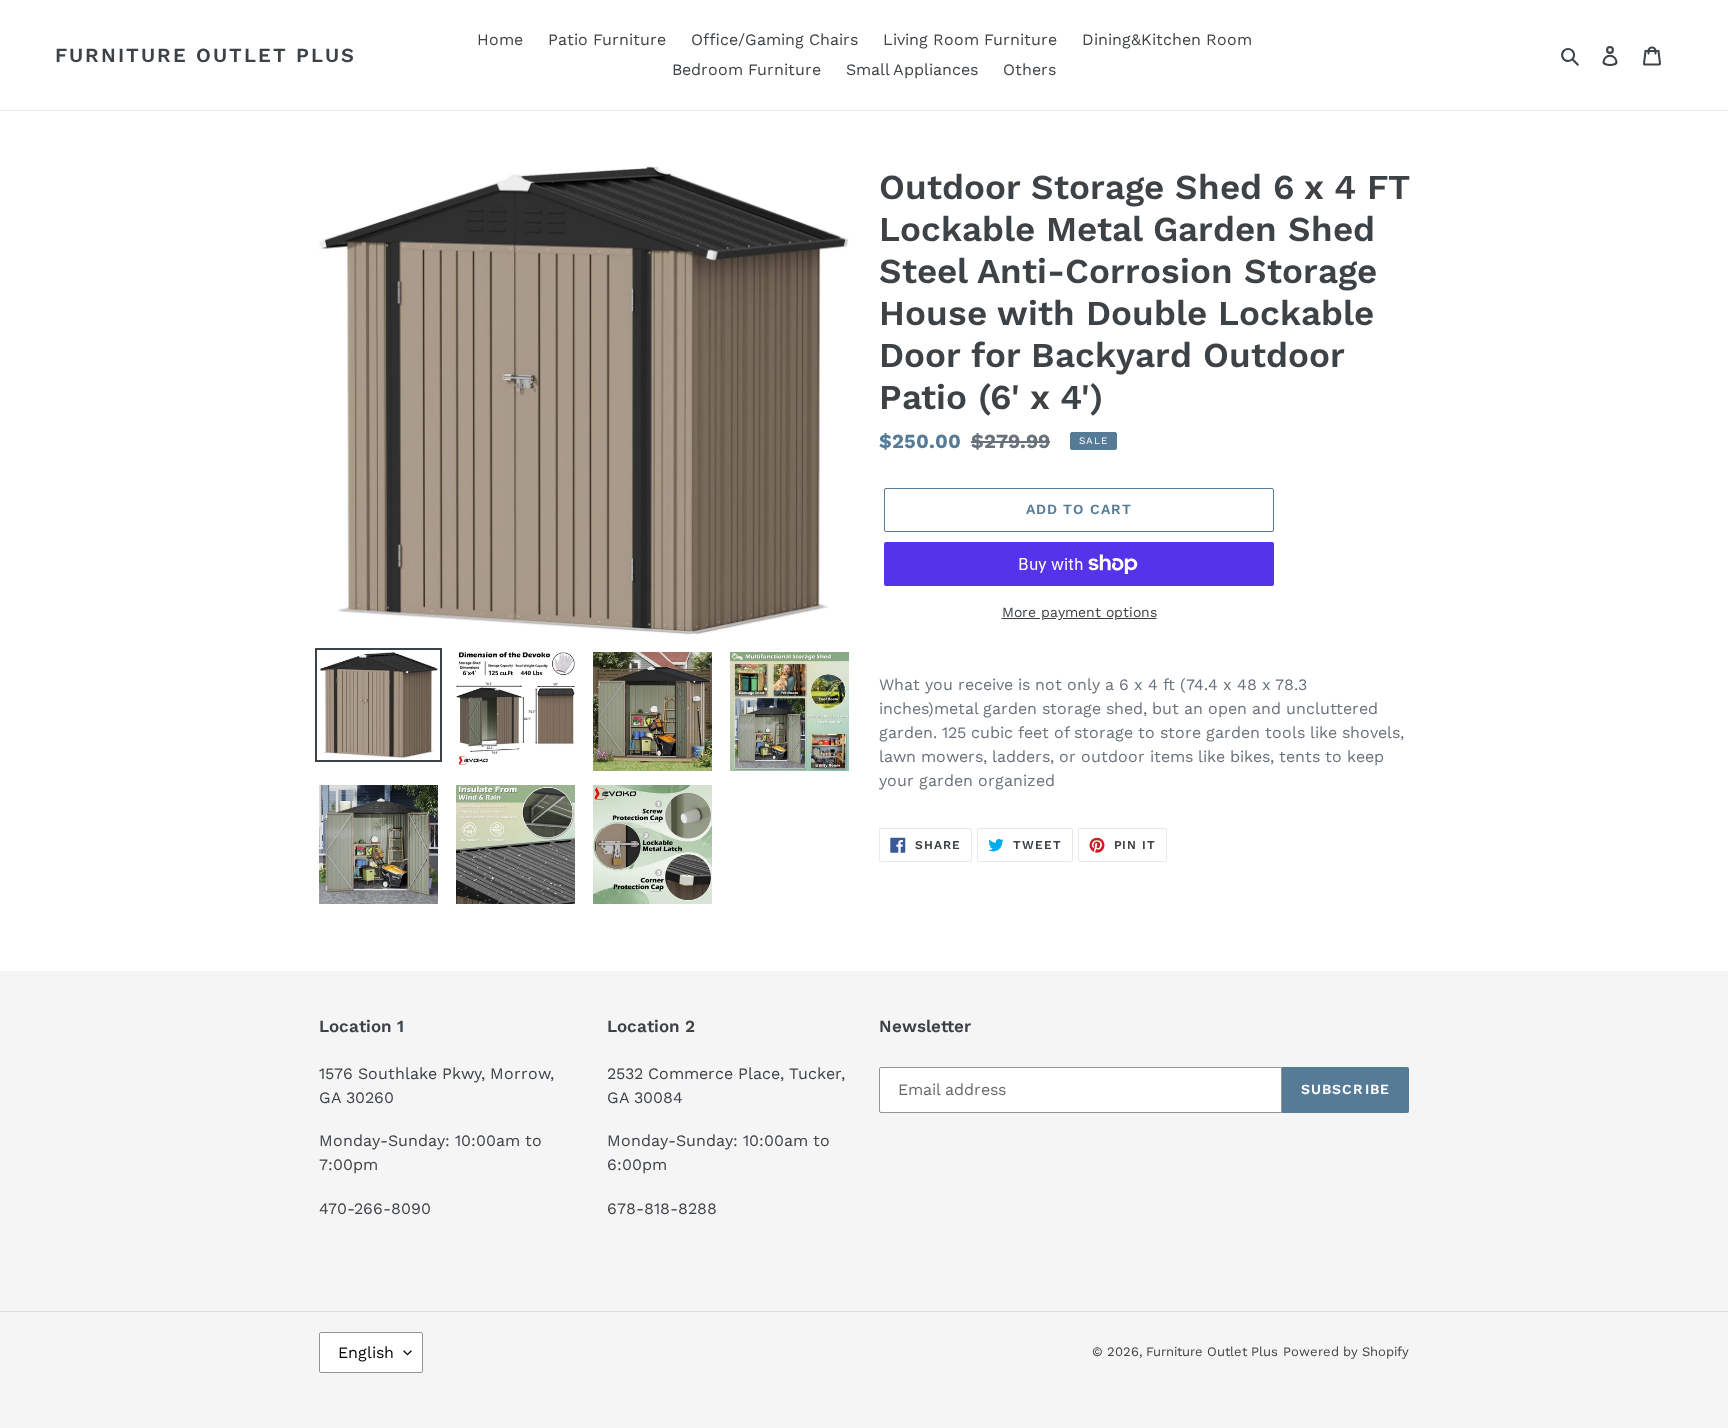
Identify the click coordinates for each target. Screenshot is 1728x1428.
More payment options (1079, 612)
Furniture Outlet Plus (205, 55)
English (366, 1352)
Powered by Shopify (1346, 1351)
